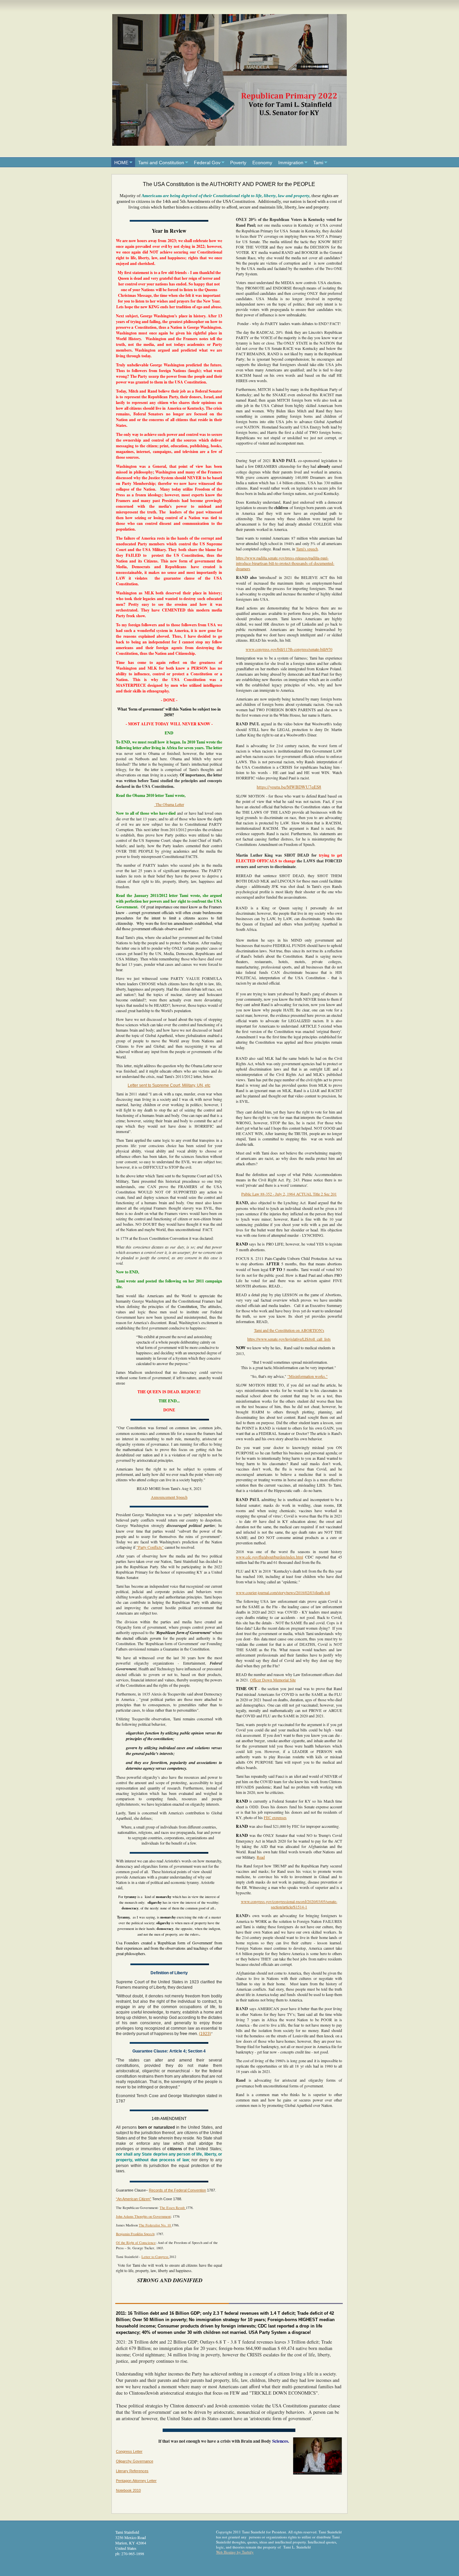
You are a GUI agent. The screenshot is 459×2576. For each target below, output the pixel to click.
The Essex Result (173, 2208)
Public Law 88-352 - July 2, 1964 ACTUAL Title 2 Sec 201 (289, 1194)
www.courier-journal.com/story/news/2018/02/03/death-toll (283, 1592)
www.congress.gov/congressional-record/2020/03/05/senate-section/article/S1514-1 (289, 1904)
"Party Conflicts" (150, 1547)
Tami (318, 163)
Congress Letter (129, 2451)
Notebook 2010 (128, 2490)
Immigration (291, 163)
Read (261, 1857)
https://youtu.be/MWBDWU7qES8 (289, 787)
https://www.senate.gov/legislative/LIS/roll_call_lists (289, 1339)
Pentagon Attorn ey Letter (136, 2481)
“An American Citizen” (134, 2199)
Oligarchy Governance (135, 2461)
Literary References (132, 2471)
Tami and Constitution (161, 163)
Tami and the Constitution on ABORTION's (289, 1330)
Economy (262, 163)
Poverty (238, 163)
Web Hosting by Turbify (235, 2552)
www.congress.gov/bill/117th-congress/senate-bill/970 (289, 649)
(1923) (205, 2034)
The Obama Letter (169, 804)
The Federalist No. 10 (155, 2225)
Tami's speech (307, 549)
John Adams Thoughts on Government (143, 2216)
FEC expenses (275, 1817)
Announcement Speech (169, 1497)
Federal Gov (207, 163)
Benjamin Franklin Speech (135, 2234)
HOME (121, 163)
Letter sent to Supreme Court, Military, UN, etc (169, 1085)
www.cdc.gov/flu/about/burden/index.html (269, 1557)
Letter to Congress (155, 2257)
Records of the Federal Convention (177, 2190)
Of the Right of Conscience (136, 2243)
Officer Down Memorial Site (273, 1680)
